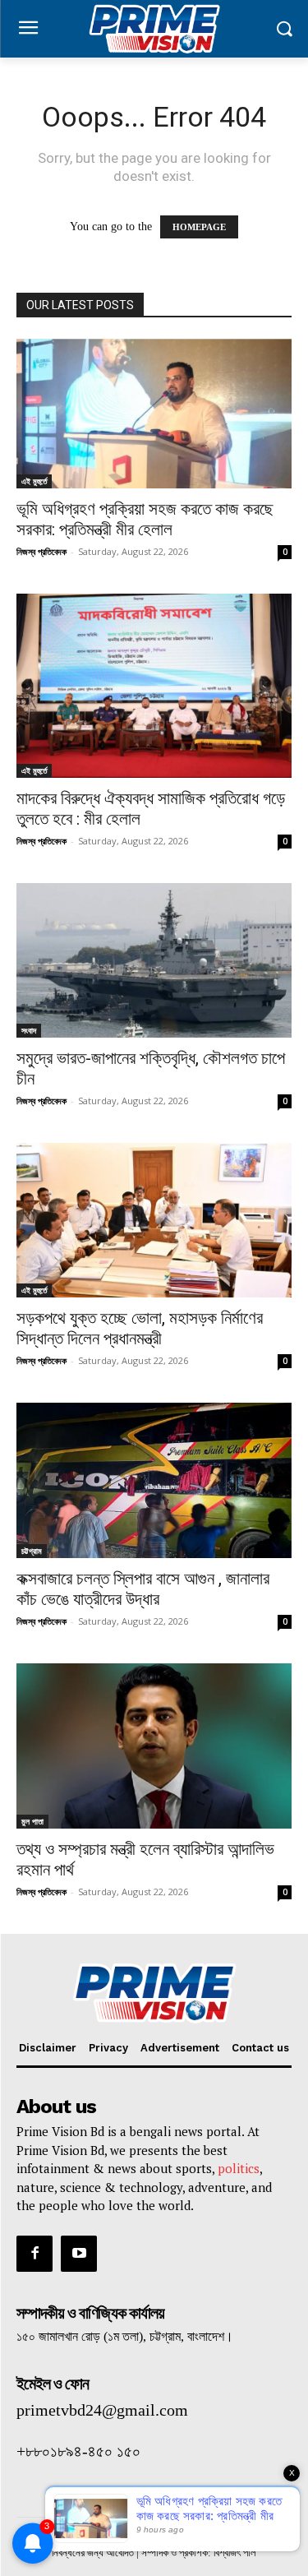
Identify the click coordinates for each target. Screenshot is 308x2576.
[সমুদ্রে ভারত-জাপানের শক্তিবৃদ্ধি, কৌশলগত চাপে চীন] (154, 960)
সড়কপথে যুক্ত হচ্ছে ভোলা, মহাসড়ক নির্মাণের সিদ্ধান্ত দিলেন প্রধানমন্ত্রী (140, 1328)
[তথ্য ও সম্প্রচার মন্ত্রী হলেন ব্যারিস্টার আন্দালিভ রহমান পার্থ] (154, 1746)
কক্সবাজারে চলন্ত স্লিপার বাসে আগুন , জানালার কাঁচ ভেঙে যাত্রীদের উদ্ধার (143, 1589)
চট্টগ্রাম (32, 1551)
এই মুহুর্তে (34, 481)
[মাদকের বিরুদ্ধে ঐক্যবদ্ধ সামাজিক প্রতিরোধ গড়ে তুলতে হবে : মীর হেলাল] (154, 685)
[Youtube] (79, 2254)
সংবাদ (29, 1030)
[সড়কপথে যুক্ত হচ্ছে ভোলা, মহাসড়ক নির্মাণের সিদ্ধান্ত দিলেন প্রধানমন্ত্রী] (154, 1220)
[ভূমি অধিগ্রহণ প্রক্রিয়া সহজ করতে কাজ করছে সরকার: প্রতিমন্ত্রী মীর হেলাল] (154, 414)
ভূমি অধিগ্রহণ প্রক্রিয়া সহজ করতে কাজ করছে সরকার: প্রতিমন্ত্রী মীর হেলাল (145, 519)
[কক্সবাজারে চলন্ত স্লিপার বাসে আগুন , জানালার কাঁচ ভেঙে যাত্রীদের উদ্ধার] (154, 1480)
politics (239, 2168)
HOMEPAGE (199, 227)
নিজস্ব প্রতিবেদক (41, 551)
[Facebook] (34, 2254)
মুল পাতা (32, 1821)
